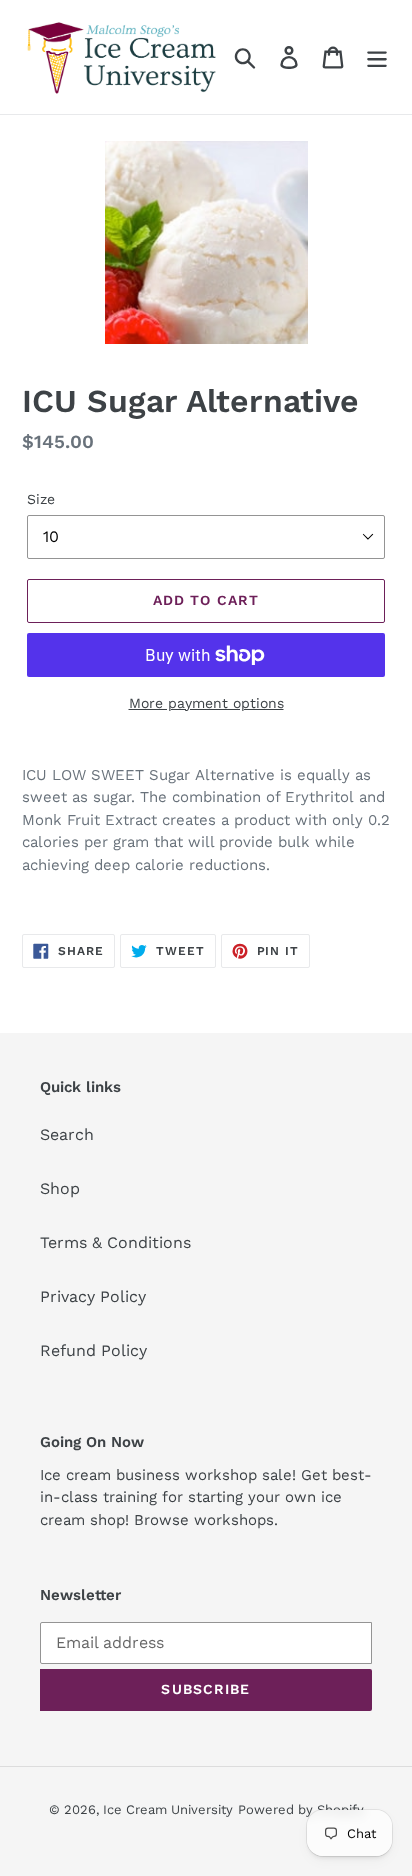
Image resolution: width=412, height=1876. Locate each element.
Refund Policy (93, 1350)
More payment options (206, 703)
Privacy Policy (93, 1296)
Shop (60, 1188)
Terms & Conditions (115, 1242)
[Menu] (377, 57)
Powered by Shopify (301, 1809)
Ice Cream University (168, 1809)
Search (67, 1134)
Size (41, 499)
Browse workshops (204, 1520)
